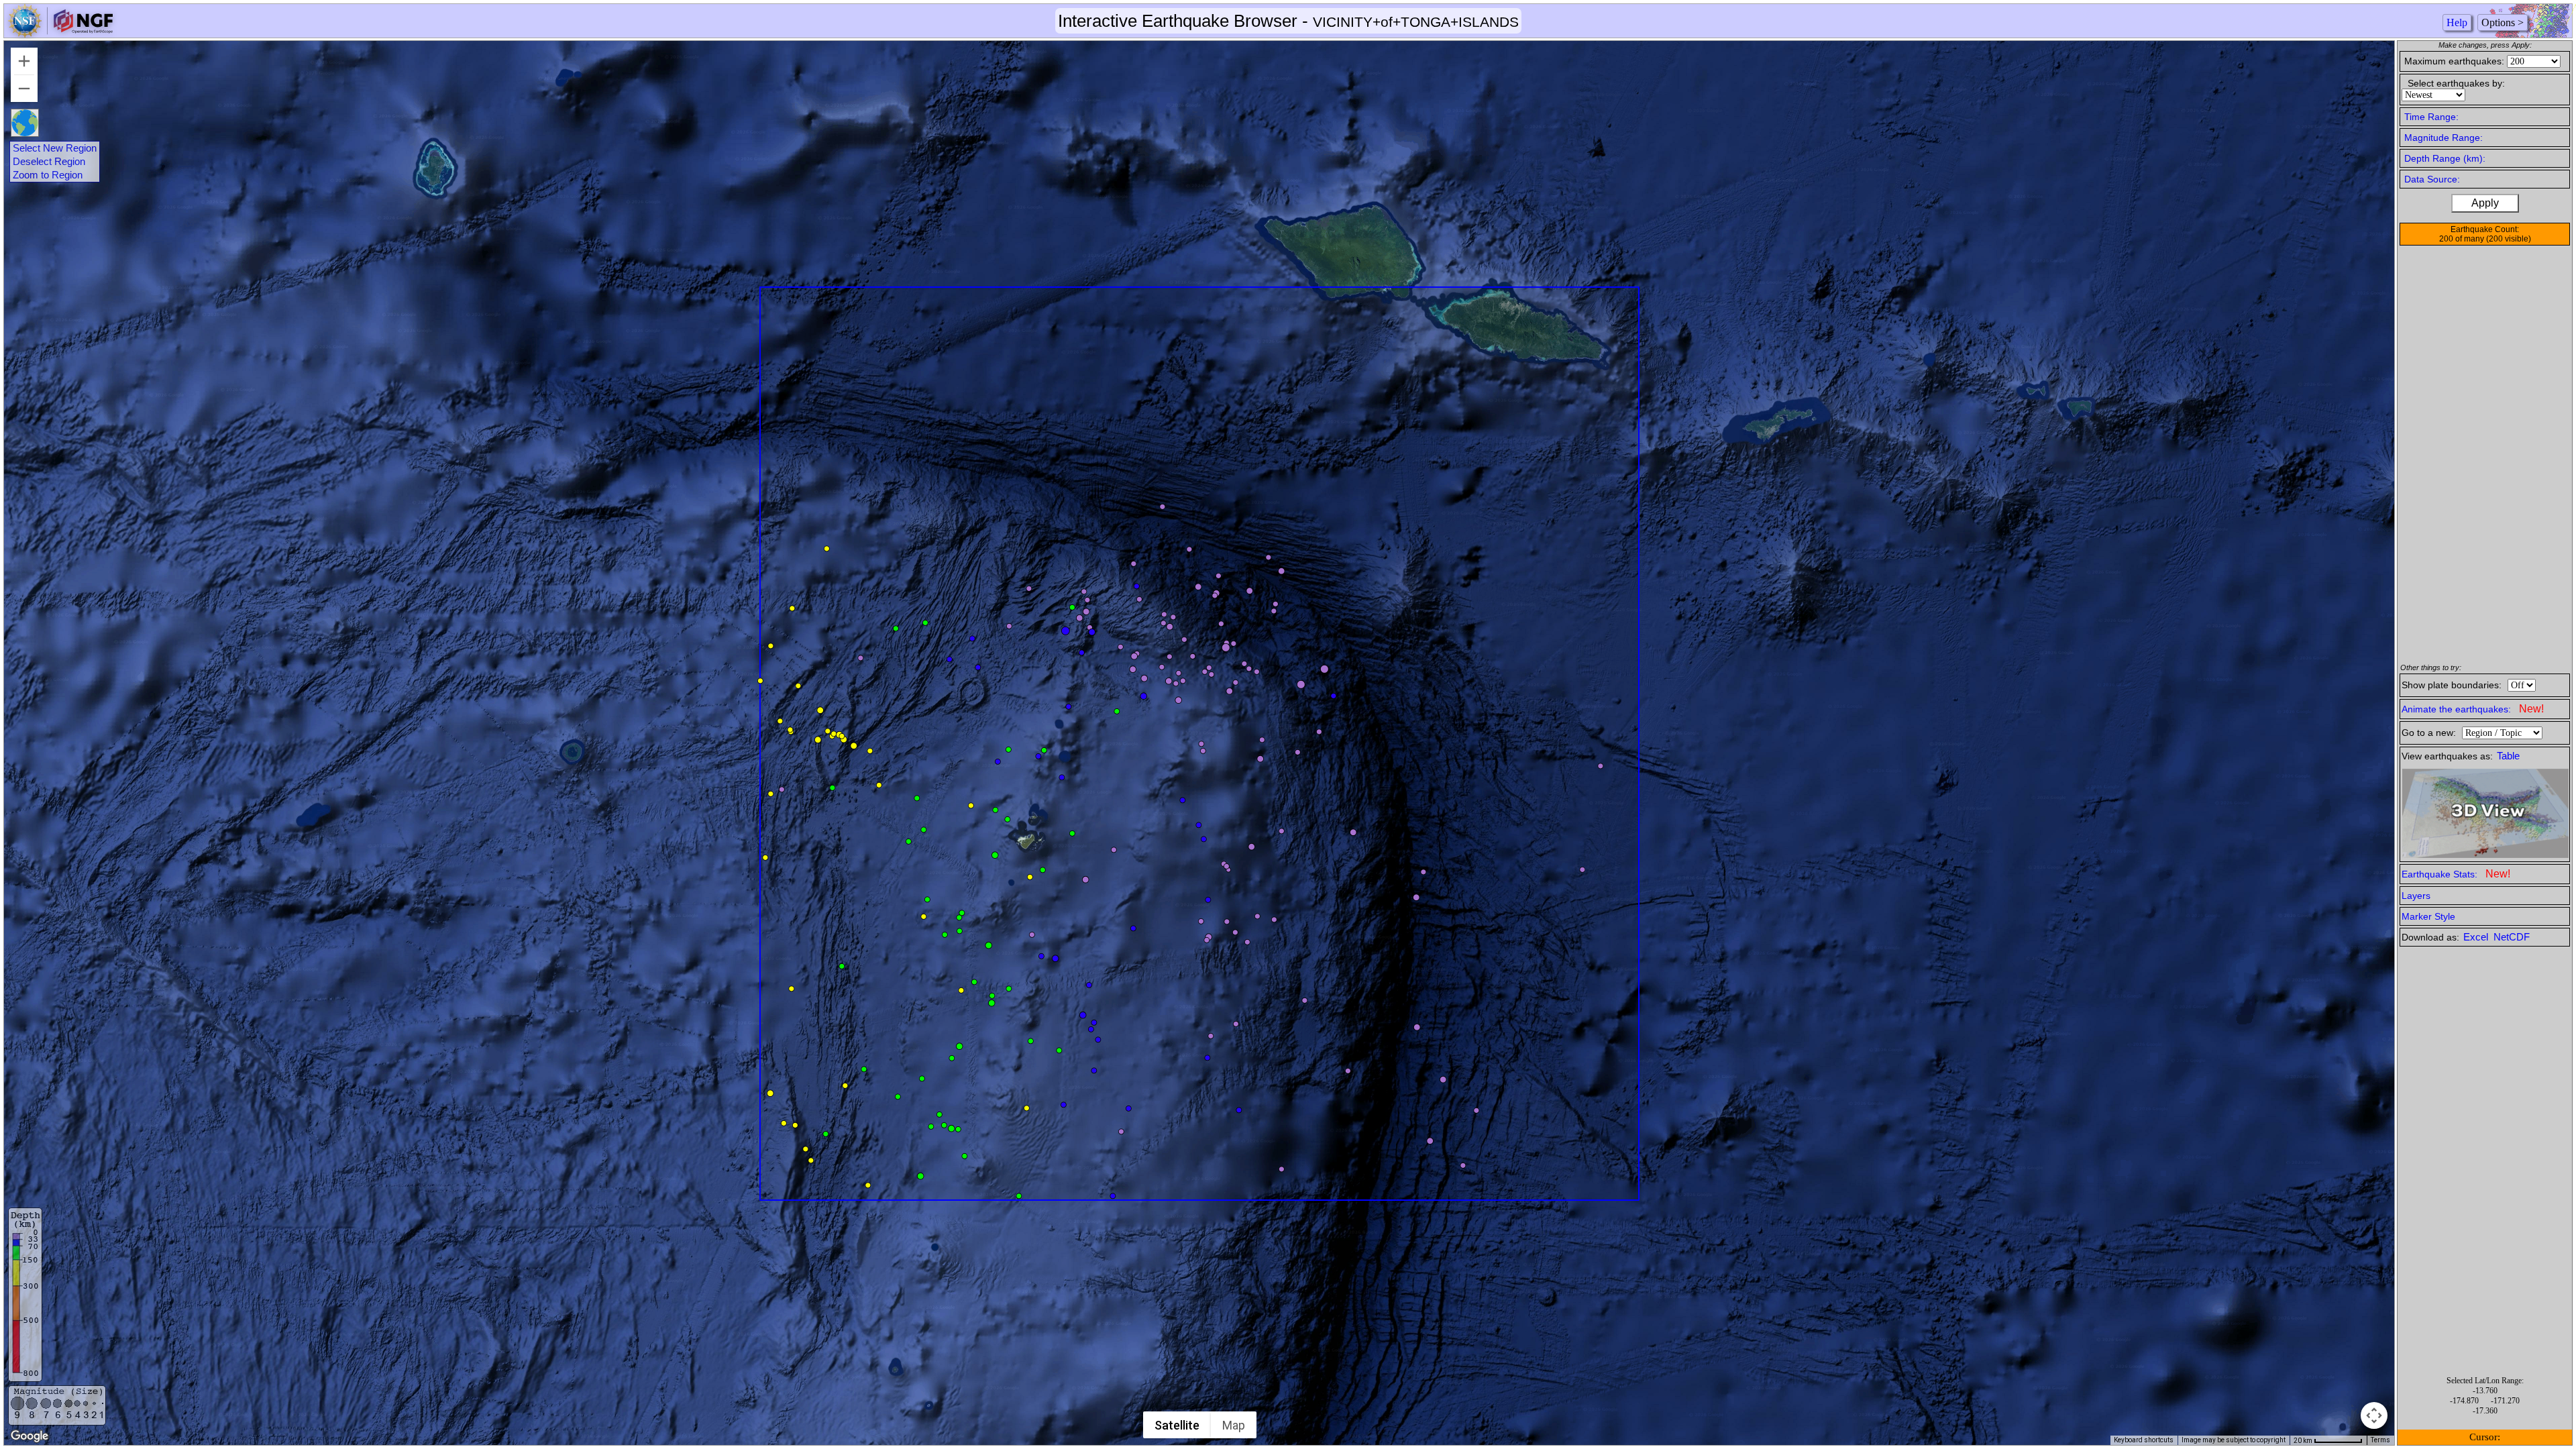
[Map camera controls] (2374, 1415)
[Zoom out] (24, 89)
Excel (2477, 937)
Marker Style (2428, 916)
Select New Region (55, 148)
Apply (2485, 203)
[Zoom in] (24, 61)
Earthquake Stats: (2456, 874)
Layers (2416, 896)
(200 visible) (2509, 239)
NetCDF (2512, 937)
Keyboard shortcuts (2144, 1440)
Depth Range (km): (2445, 158)
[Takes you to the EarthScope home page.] (60, 34)
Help (2457, 22)
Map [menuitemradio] (1234, 1425)
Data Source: (2432, 179)
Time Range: (2431, 117)
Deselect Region (49, 162)
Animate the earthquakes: (2473, 709)
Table (2508, 756)
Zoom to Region (48, 175)
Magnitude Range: (2444, 138)
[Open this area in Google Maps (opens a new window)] (30, 1436)
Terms (2380, 1440)
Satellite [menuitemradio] (1177, 1425)
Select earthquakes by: (2456, 83)
